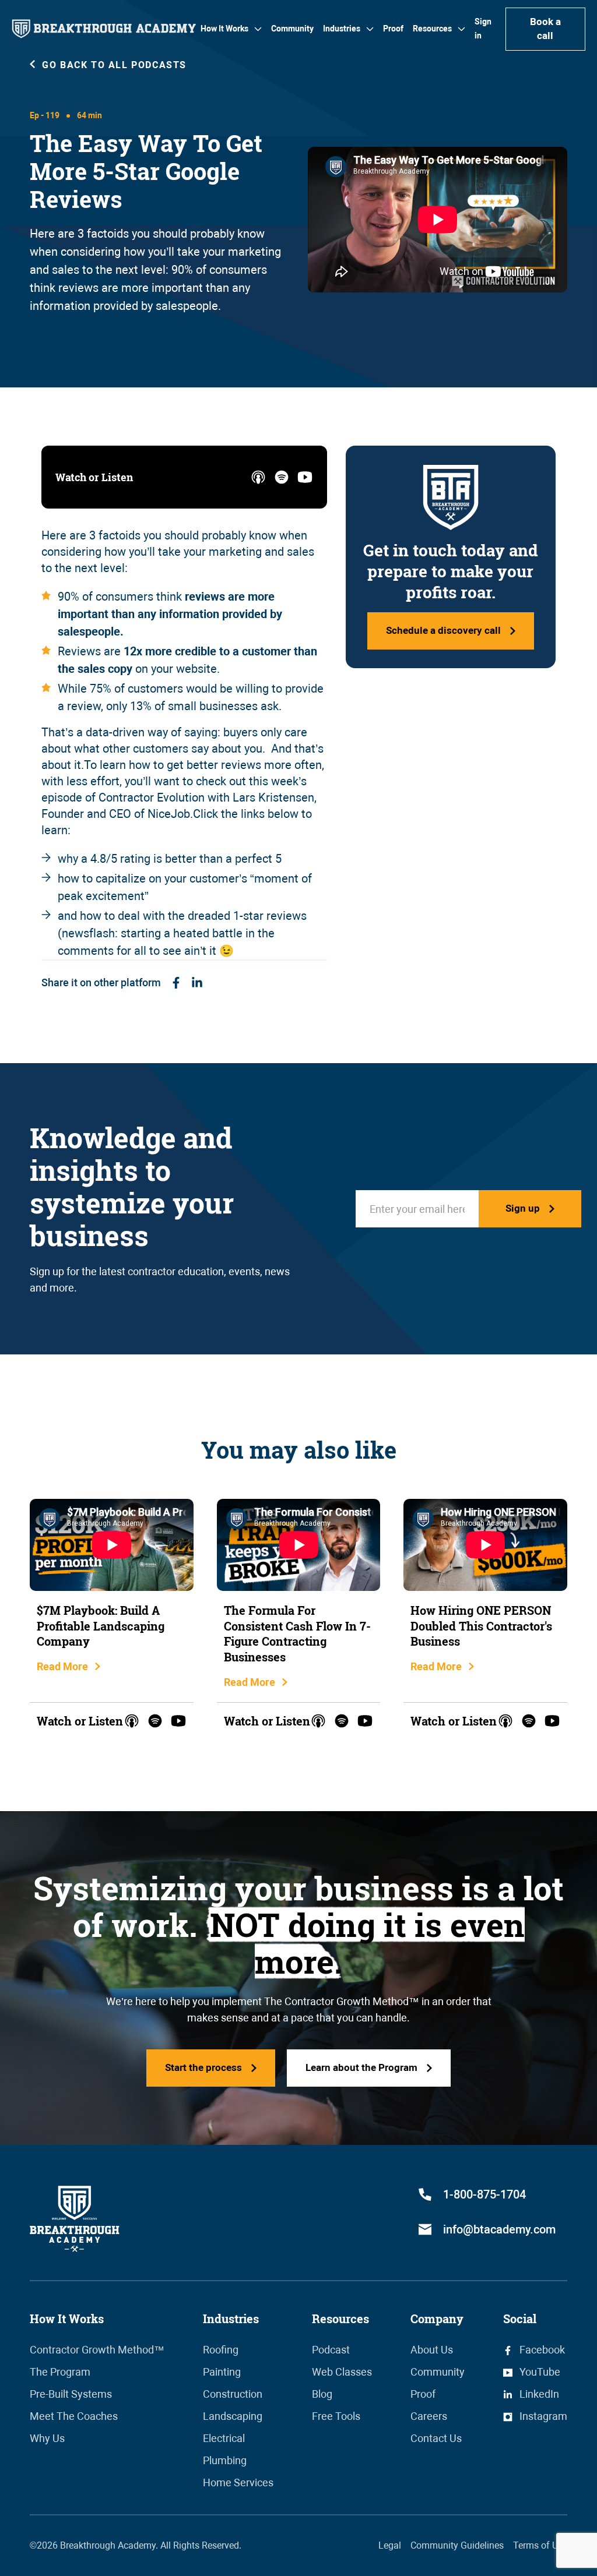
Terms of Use (540, 2545)
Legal (390, 2545)
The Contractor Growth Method (336, 2001)
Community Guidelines (457, 2545)
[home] (104, 29)
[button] (231, 29)
